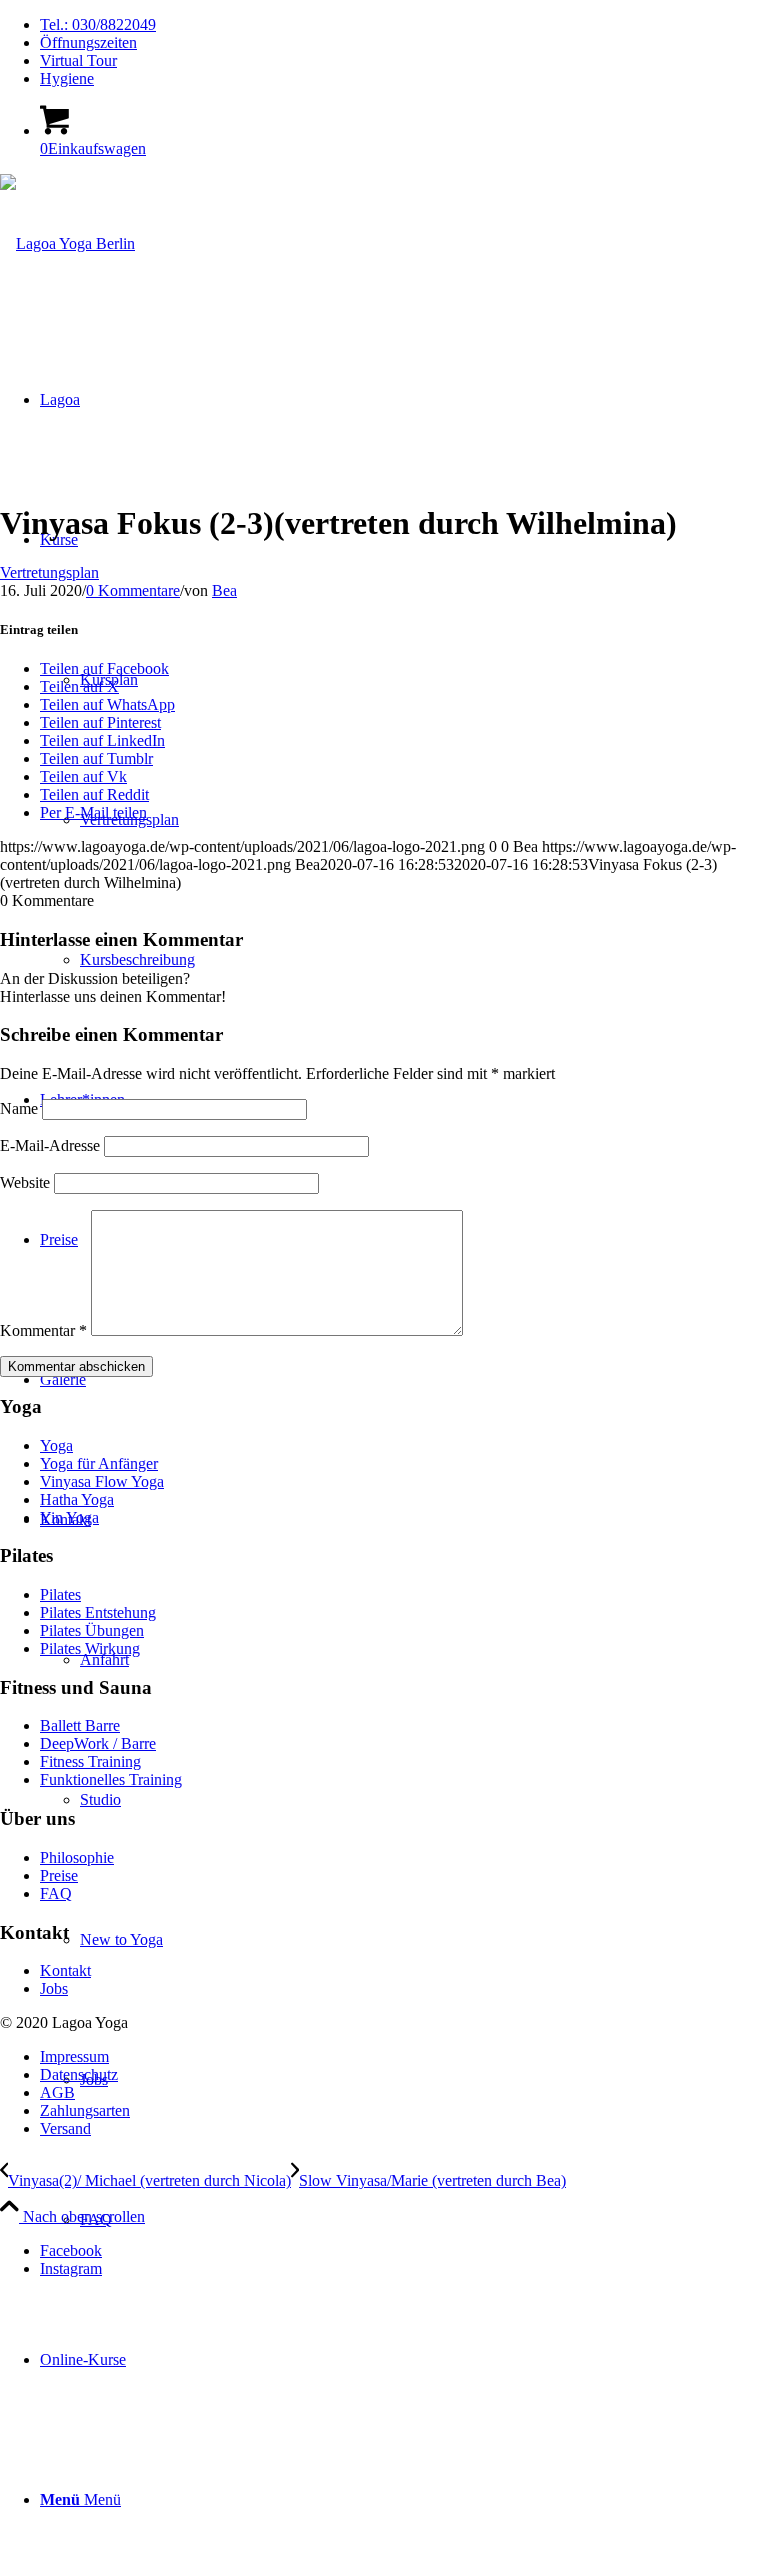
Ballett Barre (80, 1725)
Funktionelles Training (111, 1779)
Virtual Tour (78, 60)
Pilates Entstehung (98, 1612)
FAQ (56, 1893)
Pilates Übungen (92, 1630)
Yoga (56, 1445)
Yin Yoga (69, 1517)
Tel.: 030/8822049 (98, 24)
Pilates (60, 1594)
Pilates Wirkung (90, 1648)
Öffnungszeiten (88, 42)
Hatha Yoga (77, 1499)
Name (19, 1108)
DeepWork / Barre (98, 1743)
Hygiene (67, 78)
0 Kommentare (133, 590)
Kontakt (65, 1970)
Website (25, 1182)
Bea (224, 590)
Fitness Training (90, 1761)
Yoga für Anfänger (99, 1463)
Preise (59, 1875)
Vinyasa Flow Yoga (102, 1481)
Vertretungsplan (49, 572)
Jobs (54, 1988)
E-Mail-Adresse (50, 1145)
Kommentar (43, 1330)
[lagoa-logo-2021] (67, 243)
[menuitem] (404, 25)
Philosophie (77, 1857)
